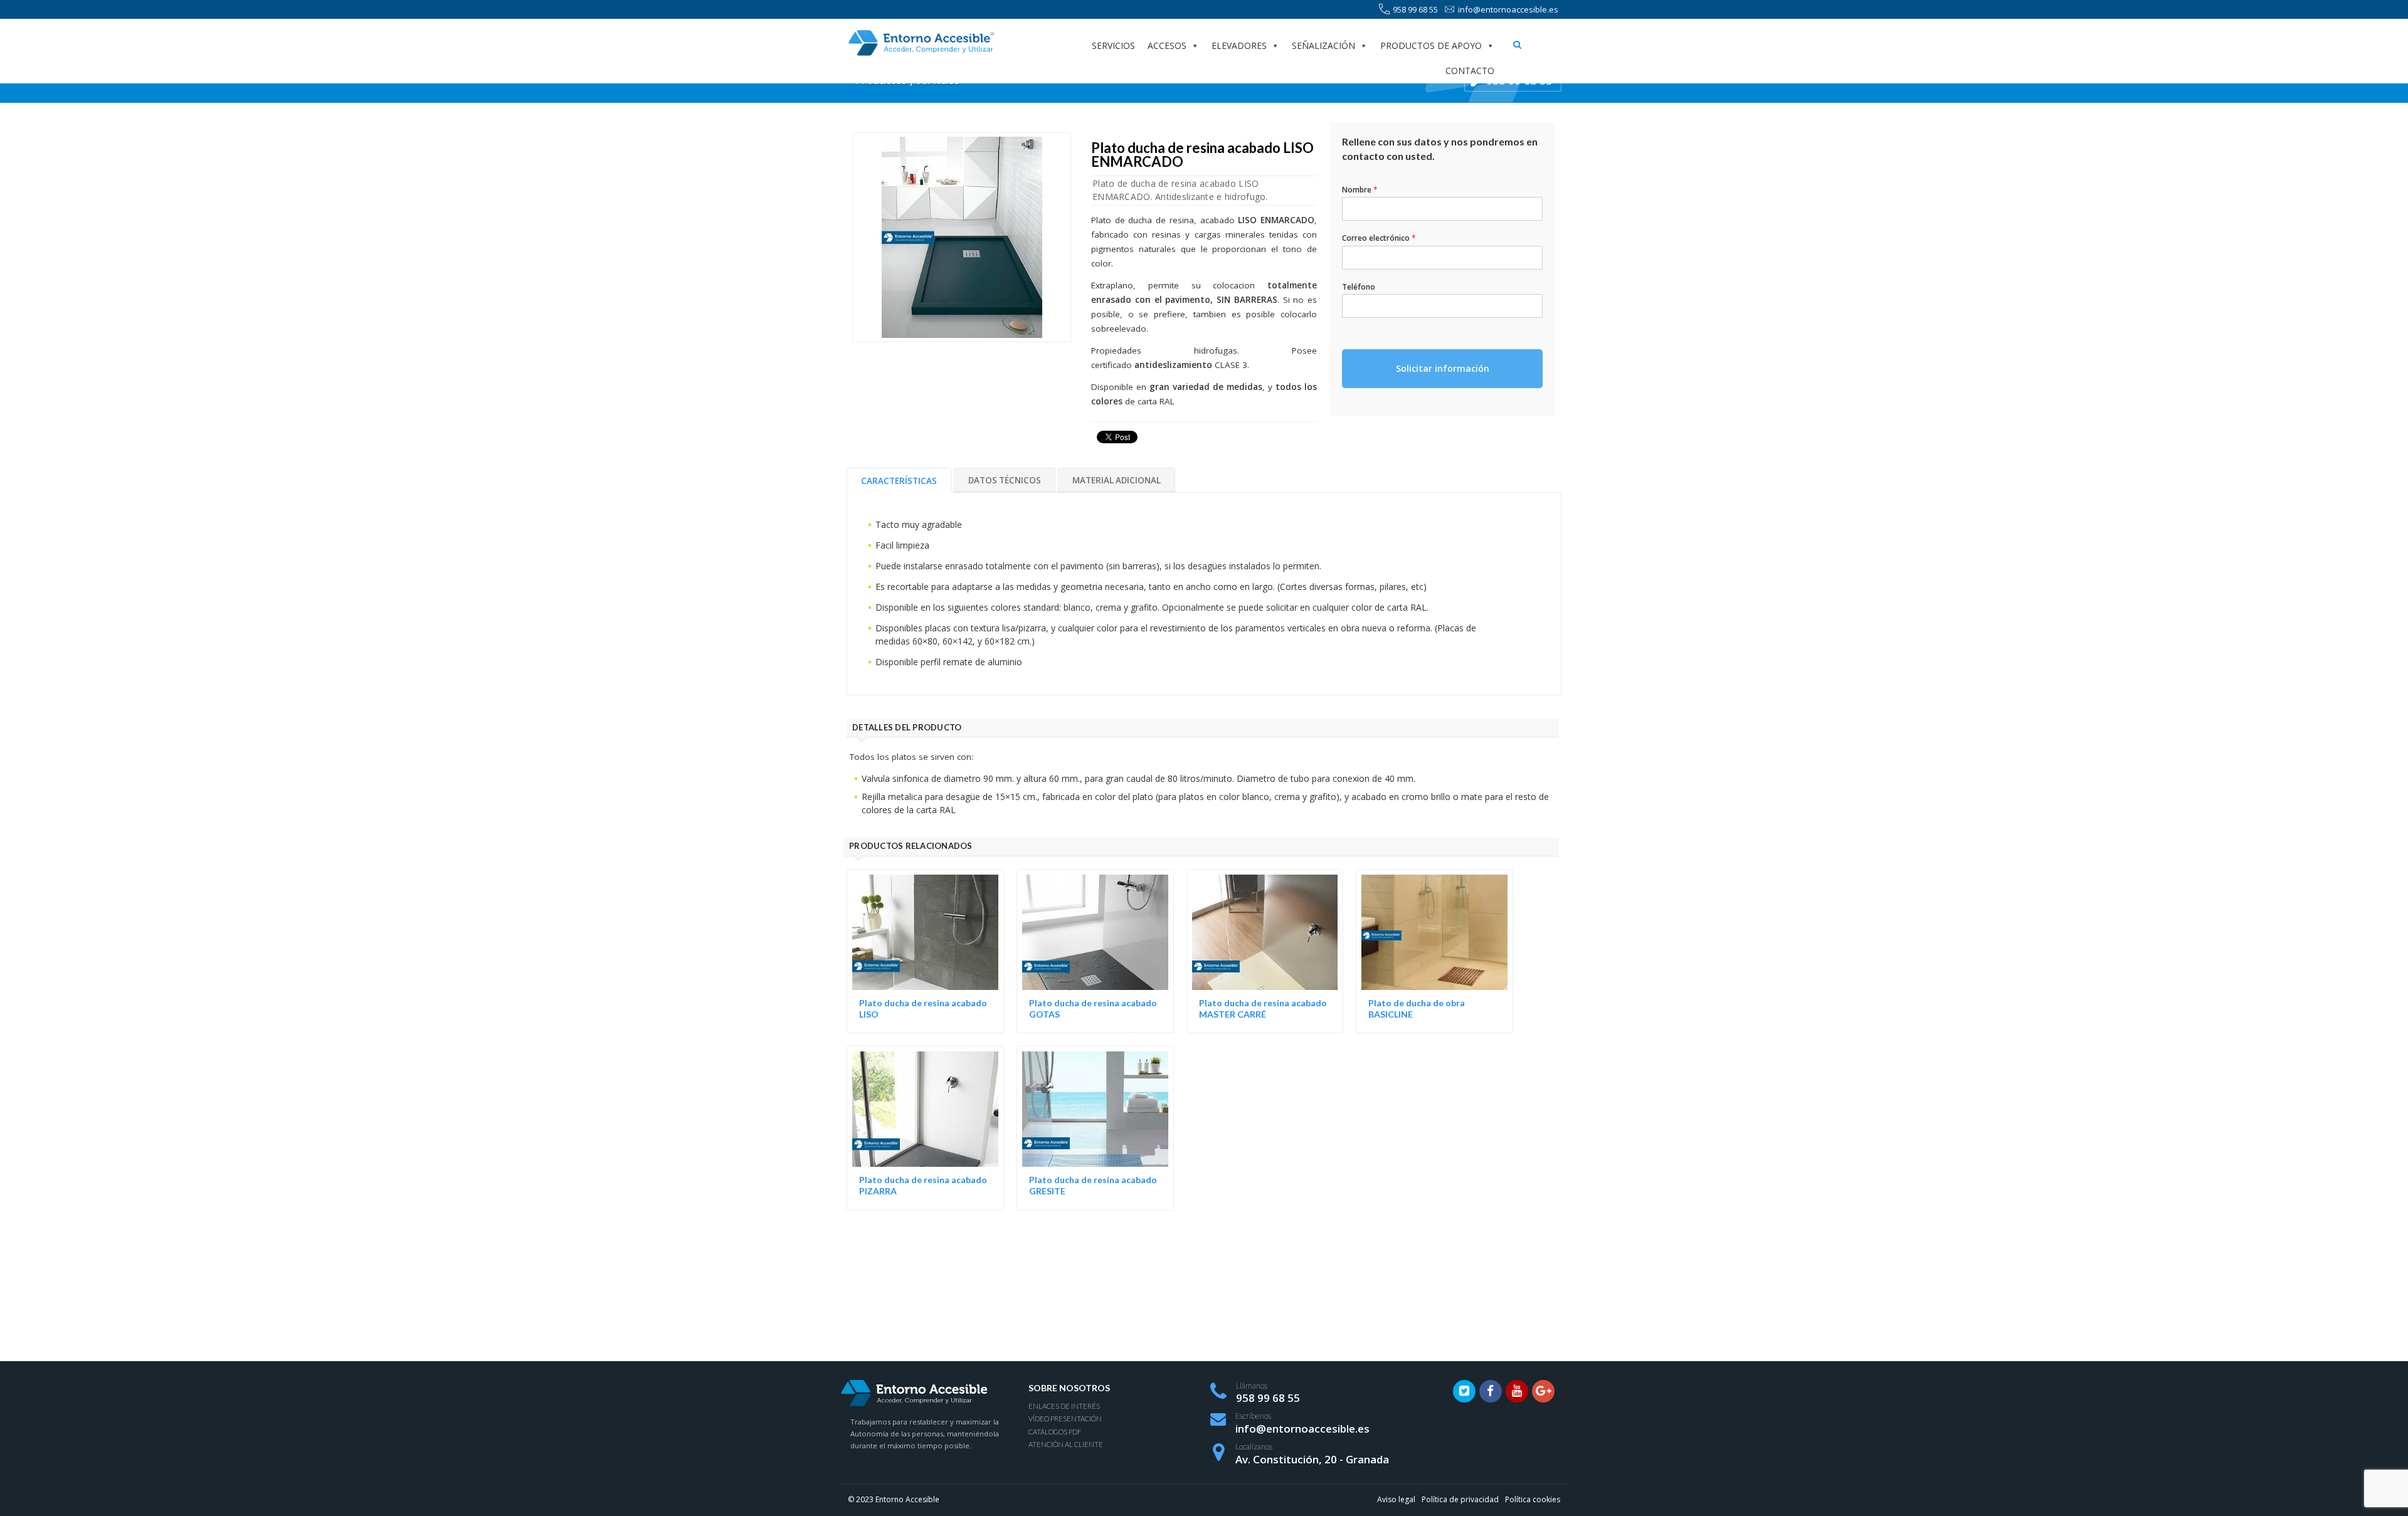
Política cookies (1533, 1499)
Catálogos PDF (1055, 1432)
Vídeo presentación (1065, 1419)
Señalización (1323, 45)
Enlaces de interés (1064, 1406)
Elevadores (1239, 45)
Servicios (1113, 45)
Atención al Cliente (1066, 1444)
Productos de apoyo (1431, 45)
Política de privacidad (1460, 1499)
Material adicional (1117, 480)
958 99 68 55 (1415, 9)
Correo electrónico (1379, 238)
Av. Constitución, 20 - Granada (1312, 1459)
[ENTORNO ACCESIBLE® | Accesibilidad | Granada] (921, 43)
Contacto (1470, 71)
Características (899, 481)
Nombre (1360, 190)
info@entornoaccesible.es (1508, 9)
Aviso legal (1396, 1499)
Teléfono (1359, 287)
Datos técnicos (1005, 480)
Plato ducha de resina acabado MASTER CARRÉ (1263, 1008)
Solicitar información (1443, 368)
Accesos (1167, 45)
